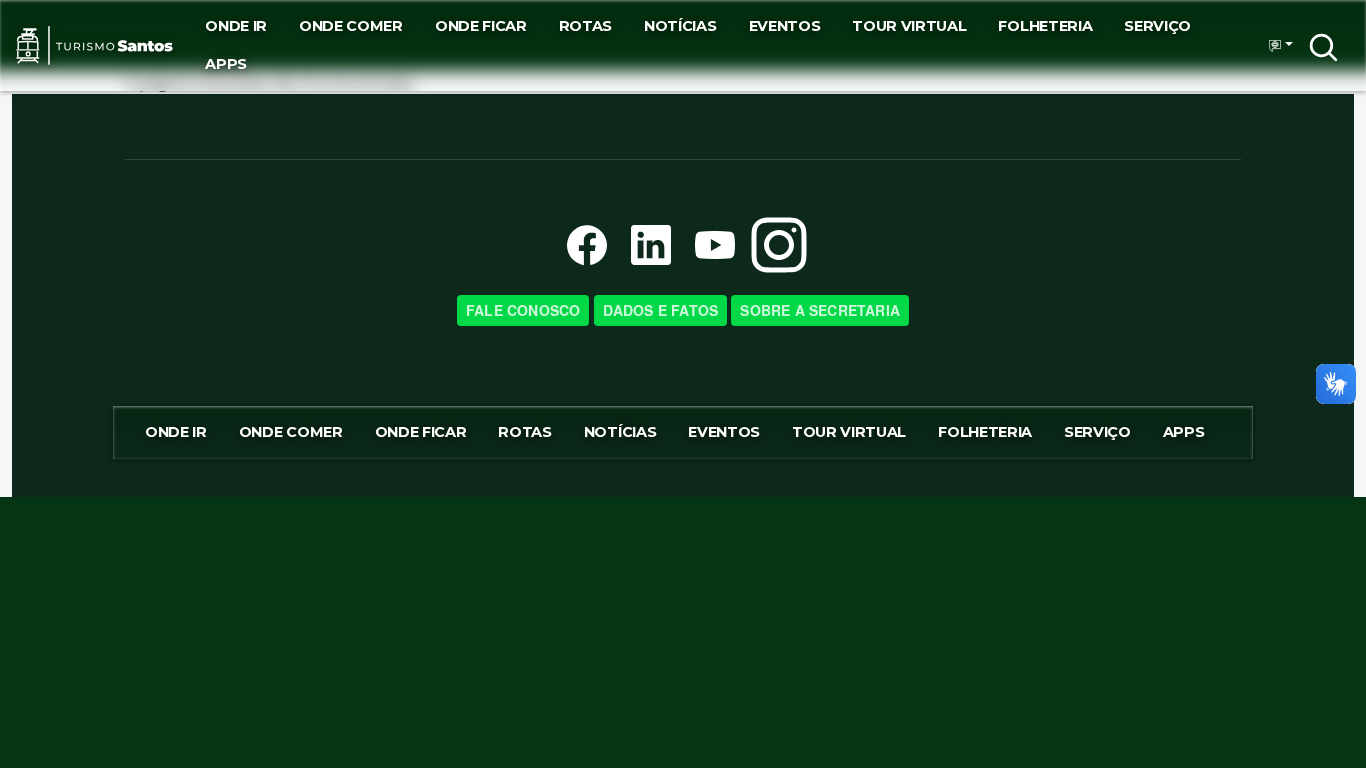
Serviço (1157, 26)
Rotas (585, 26)
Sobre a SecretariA (820, 310)
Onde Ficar (481, 26)
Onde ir (236, 26)
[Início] (94, 45)
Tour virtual (909, 26)
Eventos (785, 26)
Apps (226, 64)
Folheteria (1045, 26)
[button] (1275, 46)
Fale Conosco (523, 310)
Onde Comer (351, 26)
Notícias (680, 26)
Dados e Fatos (661, 310)
